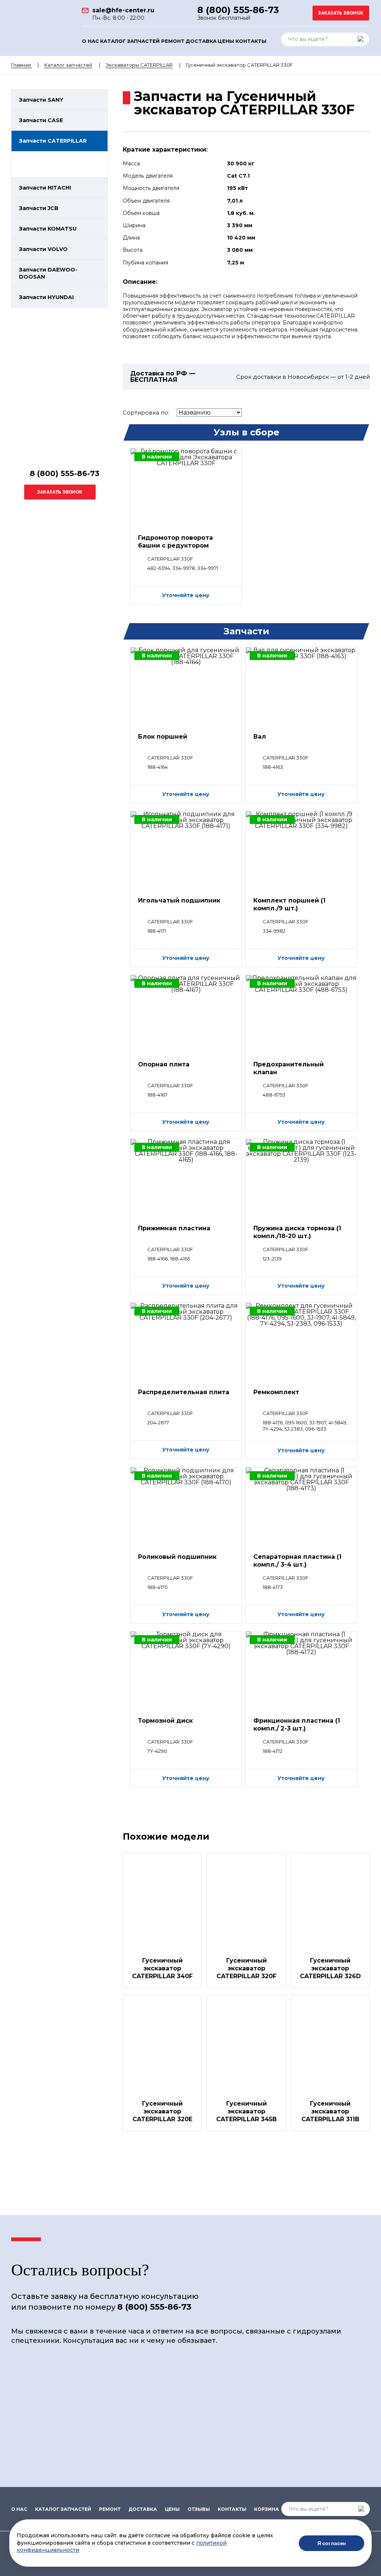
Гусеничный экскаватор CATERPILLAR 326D (330, 1968)
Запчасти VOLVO (43, 249)
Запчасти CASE (41, 120)
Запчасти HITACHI (45, 188)
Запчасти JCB (39, 208)
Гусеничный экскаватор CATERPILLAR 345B (246, 2111)
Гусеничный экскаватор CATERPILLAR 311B (330, 2111)
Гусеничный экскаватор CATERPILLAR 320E (162, 2111)
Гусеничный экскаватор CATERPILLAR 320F (246, 1968)
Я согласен (332, 2543)
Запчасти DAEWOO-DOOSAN (48, 273)
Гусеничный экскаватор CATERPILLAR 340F (162, 1968)
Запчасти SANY (41, 100)
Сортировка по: (146, 413)
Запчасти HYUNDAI (46, 297)
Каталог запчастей (130, 41)
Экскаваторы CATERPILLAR (139, 65)
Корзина (267, 2509)
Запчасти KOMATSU (48, 229)
